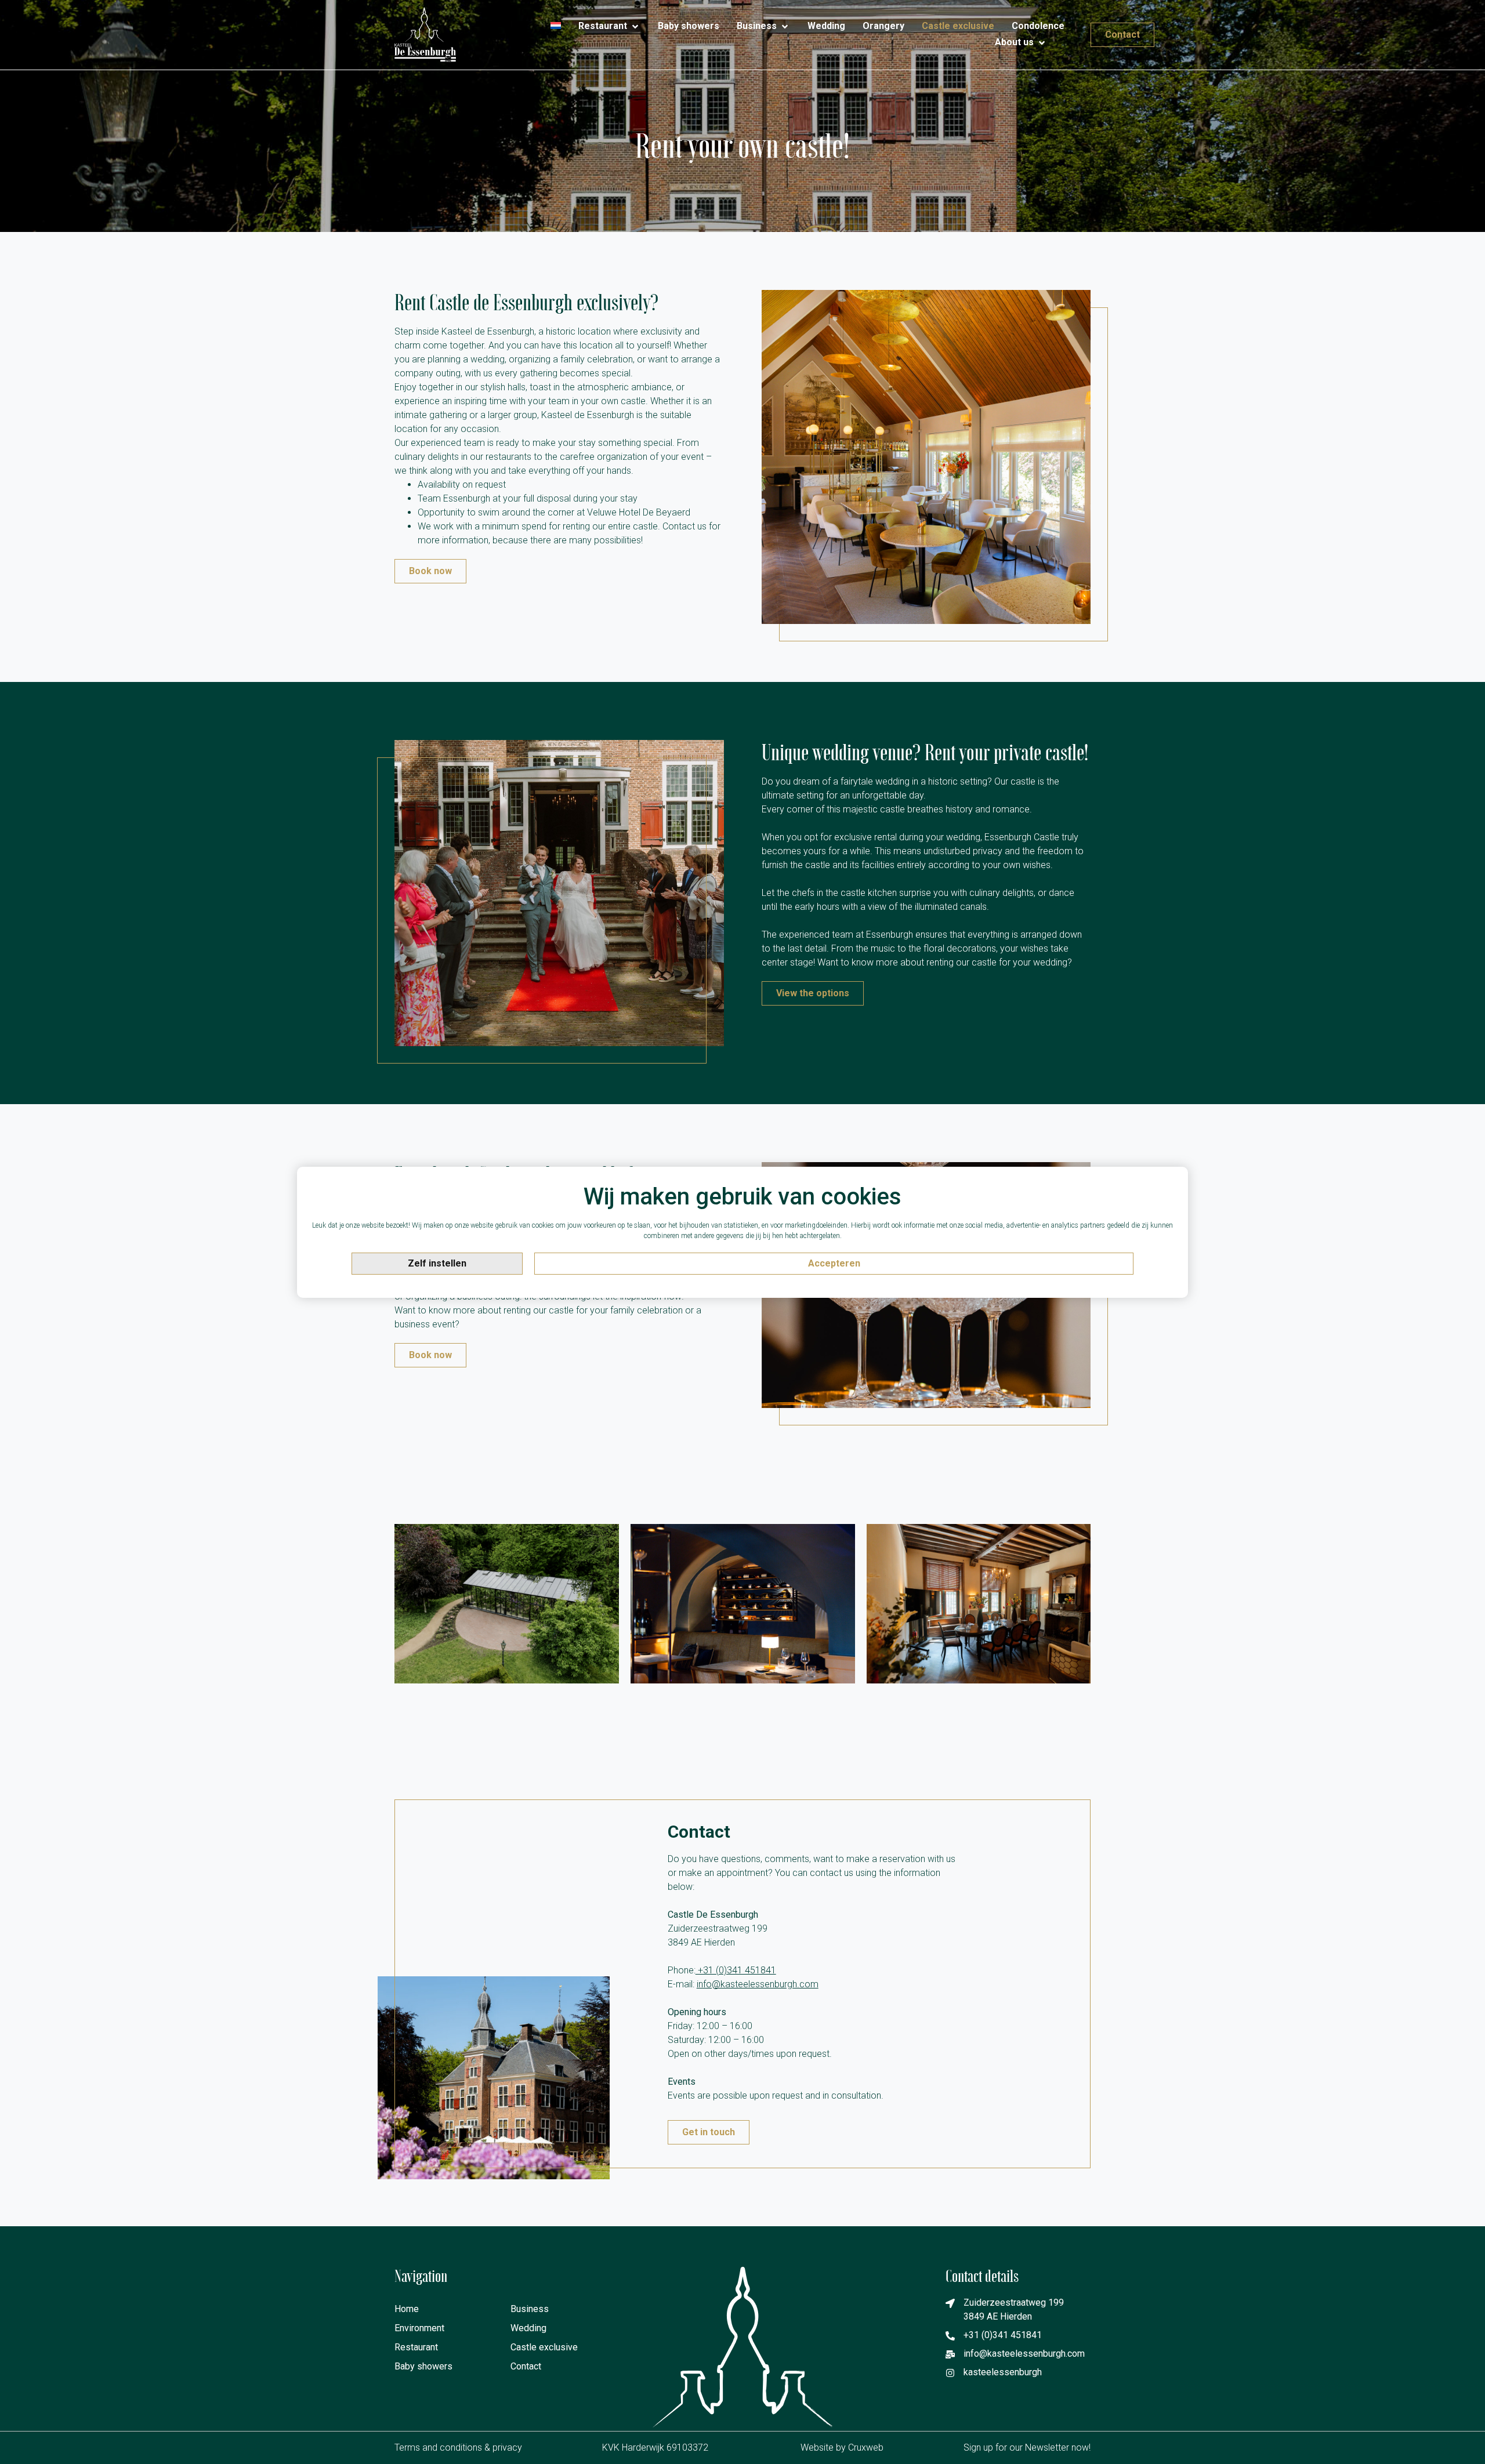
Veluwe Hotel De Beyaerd (639, 512)
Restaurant (416, 2347)
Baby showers (423, 2366)
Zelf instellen (437, 1263)
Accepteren (834, 1263)
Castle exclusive (544, 2347)
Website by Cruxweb (842, 2447)
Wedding (528, 2328)
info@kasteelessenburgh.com (758, 1984)
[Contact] (1064, 38)
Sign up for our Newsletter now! (1027, 2447)
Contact (526, 2366)
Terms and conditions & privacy (458, 2447)
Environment (419, 2328)
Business (530, 2309)
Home (407, 2309)
